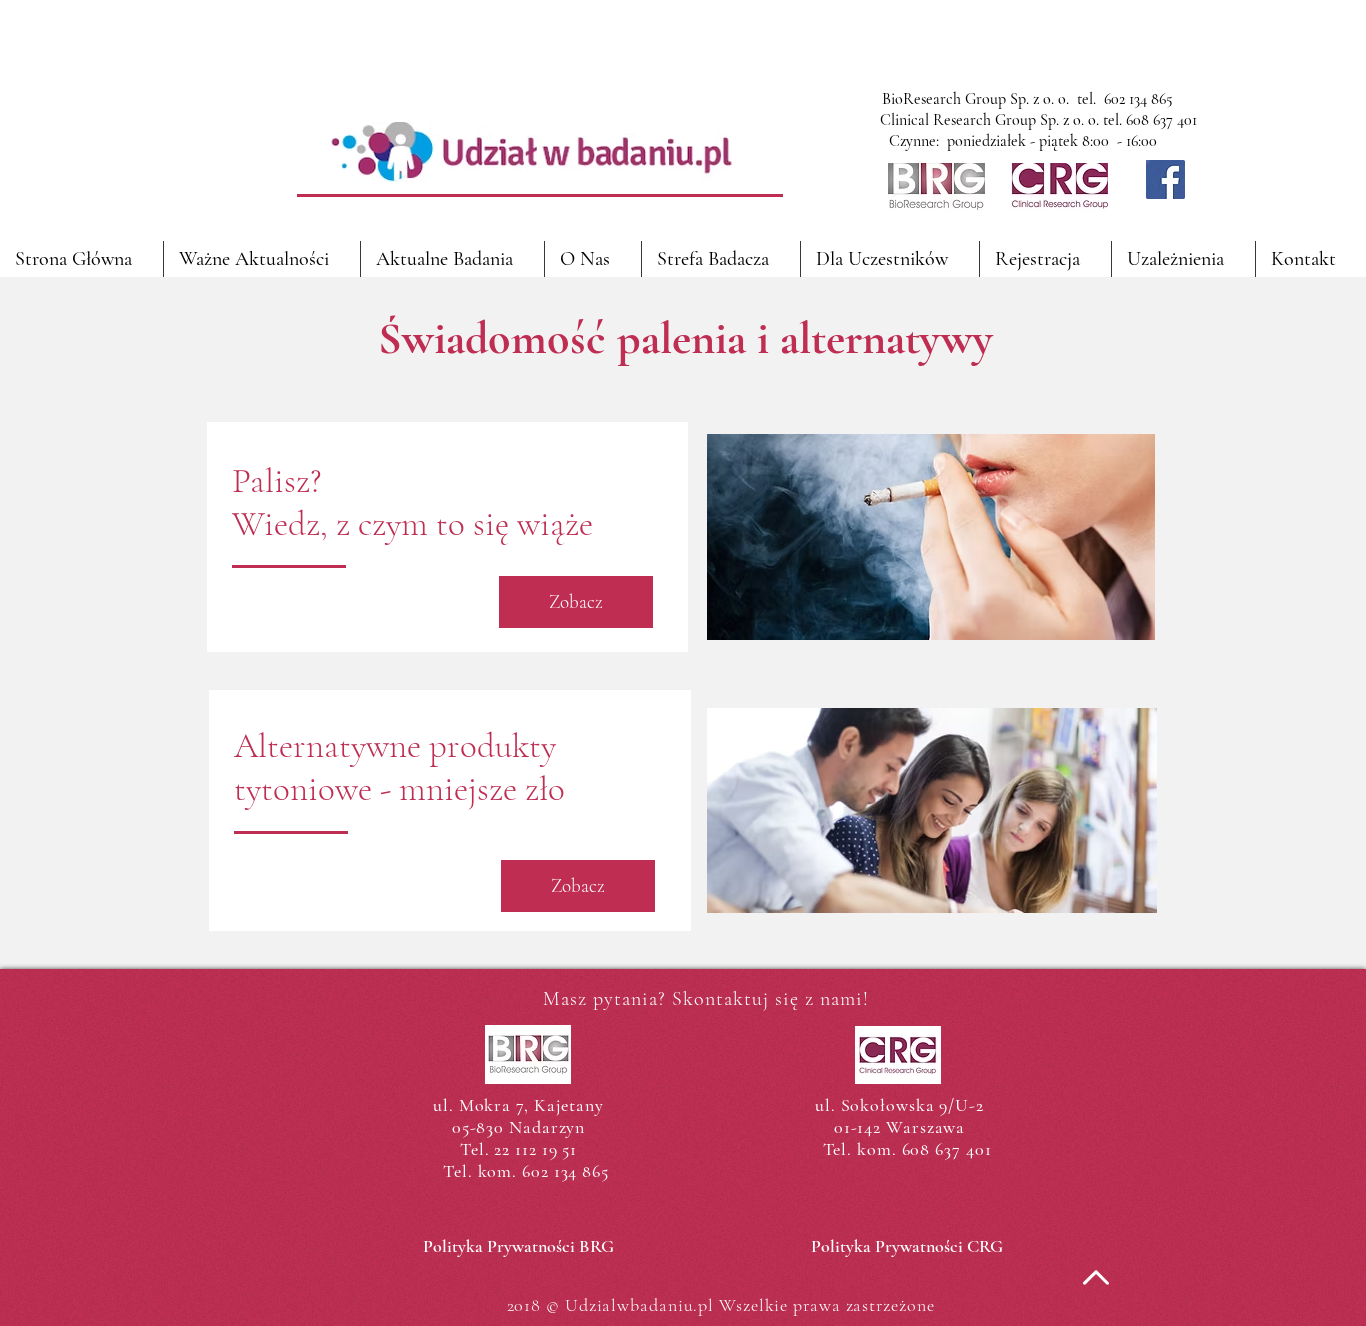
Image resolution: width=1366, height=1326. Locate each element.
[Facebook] (1165, 179)
